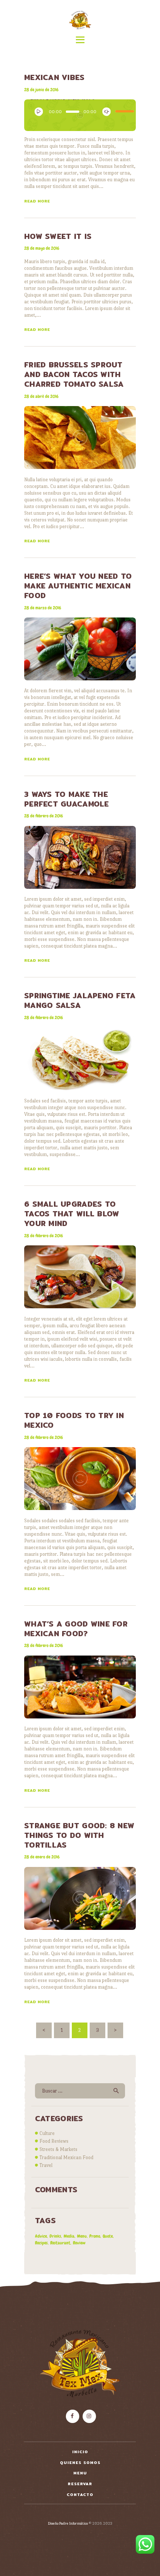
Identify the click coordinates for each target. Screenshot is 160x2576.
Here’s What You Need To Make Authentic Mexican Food (78, 586)
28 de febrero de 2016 (44, 816)
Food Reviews (54, 2141)
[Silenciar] (105, 110)
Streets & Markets (58, 2149)
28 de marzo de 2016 (43, 608)
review (79, 2243)
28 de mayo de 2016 (42, 248)
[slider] (122, 109)
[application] (80, 113)
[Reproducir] (37, 110)
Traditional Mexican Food (66, 2157)
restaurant (60, 2243)
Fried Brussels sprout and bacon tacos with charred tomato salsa (74, 374)
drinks (55, 2236)
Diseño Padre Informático (68, 2523)
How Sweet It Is (58, 236)
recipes (41, 2243)
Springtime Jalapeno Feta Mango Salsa (80, 1000)
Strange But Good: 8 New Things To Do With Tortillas (79, 1835)
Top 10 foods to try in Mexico (74, 1420)
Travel (46, 2165)
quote (108, 2236)
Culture (47, 2133)
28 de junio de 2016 (41, 90)
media (69, 2236)
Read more (37, 201)
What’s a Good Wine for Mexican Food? (76, 1629)
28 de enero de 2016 (42, 1857)
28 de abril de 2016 (41, 396)
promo (95, 2236)
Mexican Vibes (55, 77)
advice (41, 2236)
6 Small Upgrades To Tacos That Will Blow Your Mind (72, 1214)
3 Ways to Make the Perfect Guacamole (67, 799)
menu (82, 2236)
